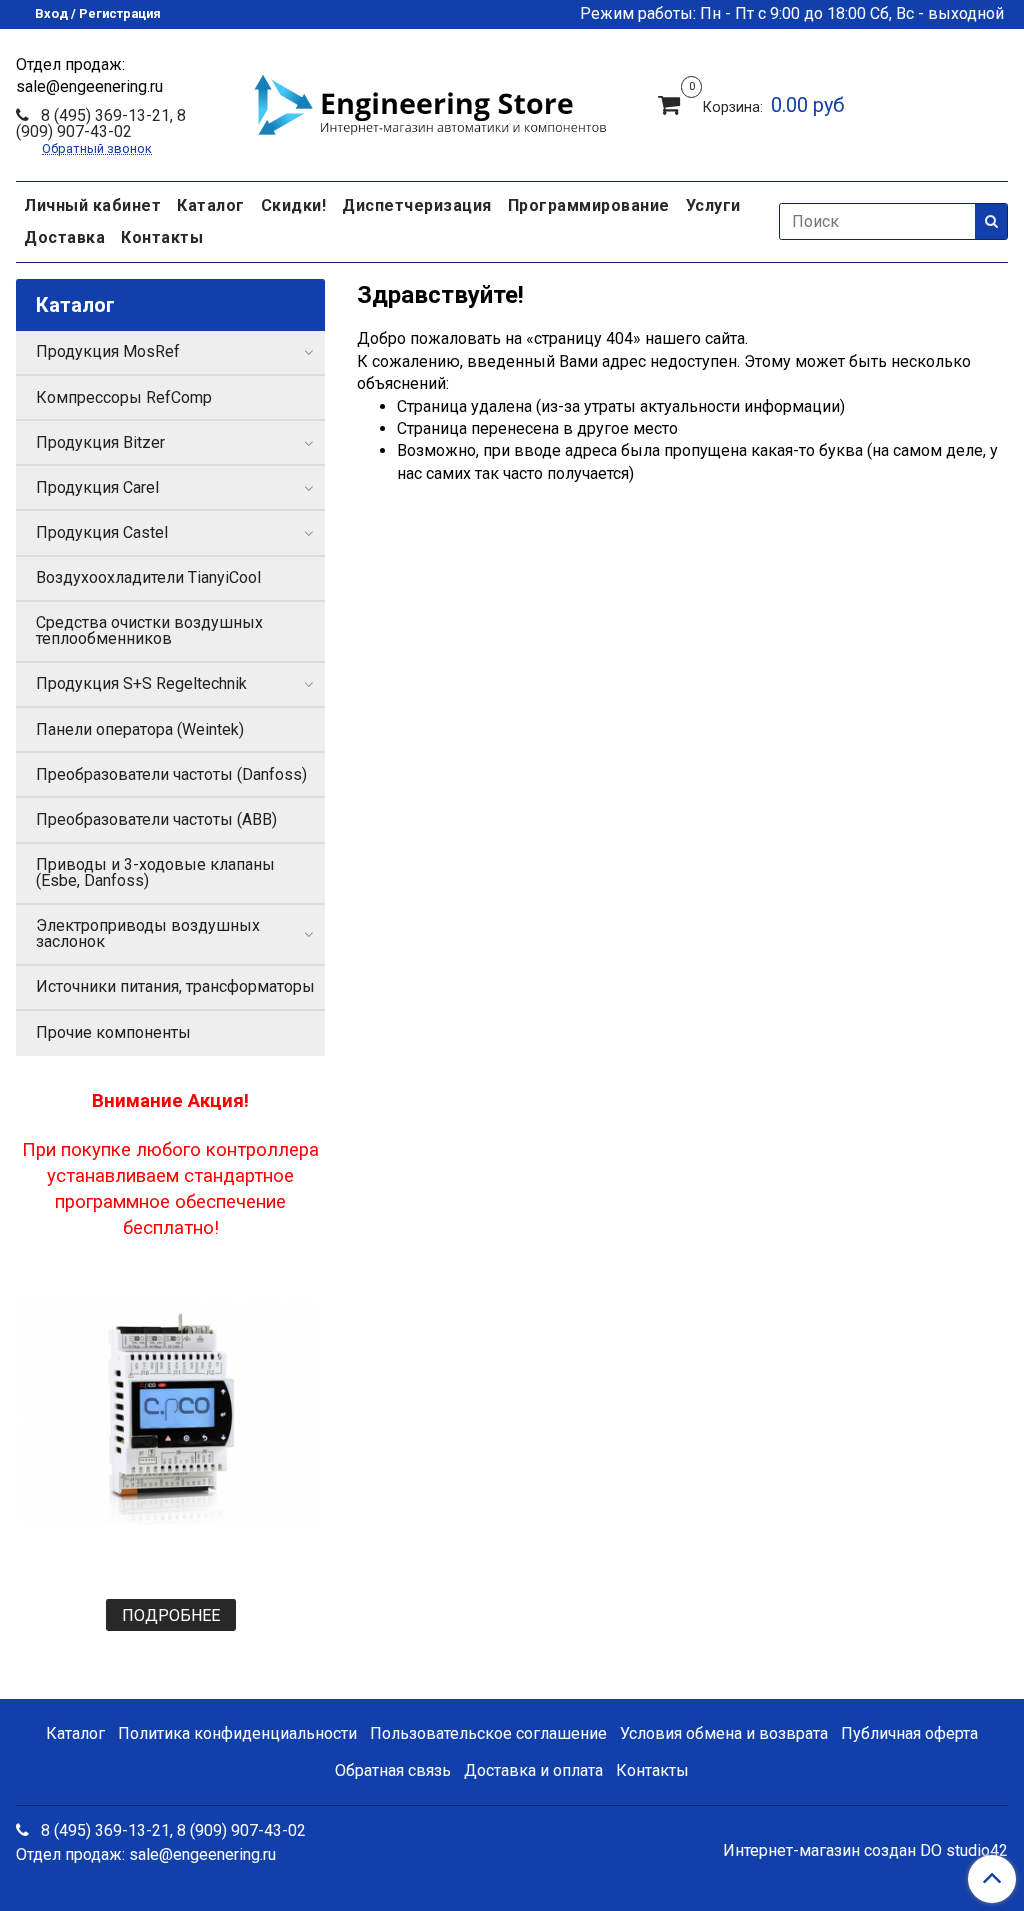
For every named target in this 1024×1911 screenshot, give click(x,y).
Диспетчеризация (417, 205)
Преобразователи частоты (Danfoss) (171, 774)
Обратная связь (393, 1770)
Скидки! (294, 205)
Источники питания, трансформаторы (175, 986)
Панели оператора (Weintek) (140, 729)
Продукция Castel (102, 532)
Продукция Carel (97, 487)
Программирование (589, 205)
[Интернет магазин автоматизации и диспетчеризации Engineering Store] (430, 102)
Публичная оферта (909, 1733)
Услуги (713, 205)
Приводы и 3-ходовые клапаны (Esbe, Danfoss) (155, 872)
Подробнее (171, 1615)
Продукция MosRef (108, 351)
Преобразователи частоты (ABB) (156, 819)
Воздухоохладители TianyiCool (148, 577)
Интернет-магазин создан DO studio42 (865, 1851)
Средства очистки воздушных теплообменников (149, 630)
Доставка (64, 237)
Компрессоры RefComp (124, 397)
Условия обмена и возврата (724, 1733)
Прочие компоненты (113, 1032)
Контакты (162, 237)
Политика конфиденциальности (237, 1733)
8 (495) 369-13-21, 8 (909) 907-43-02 (101, 123)
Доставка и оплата (533, 1770)
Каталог (211, 205)
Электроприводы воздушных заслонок (148, 933)
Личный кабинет (92, 205)
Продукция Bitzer (100, 442)
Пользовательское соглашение (488, 1733)
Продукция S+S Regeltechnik (141, 683)
